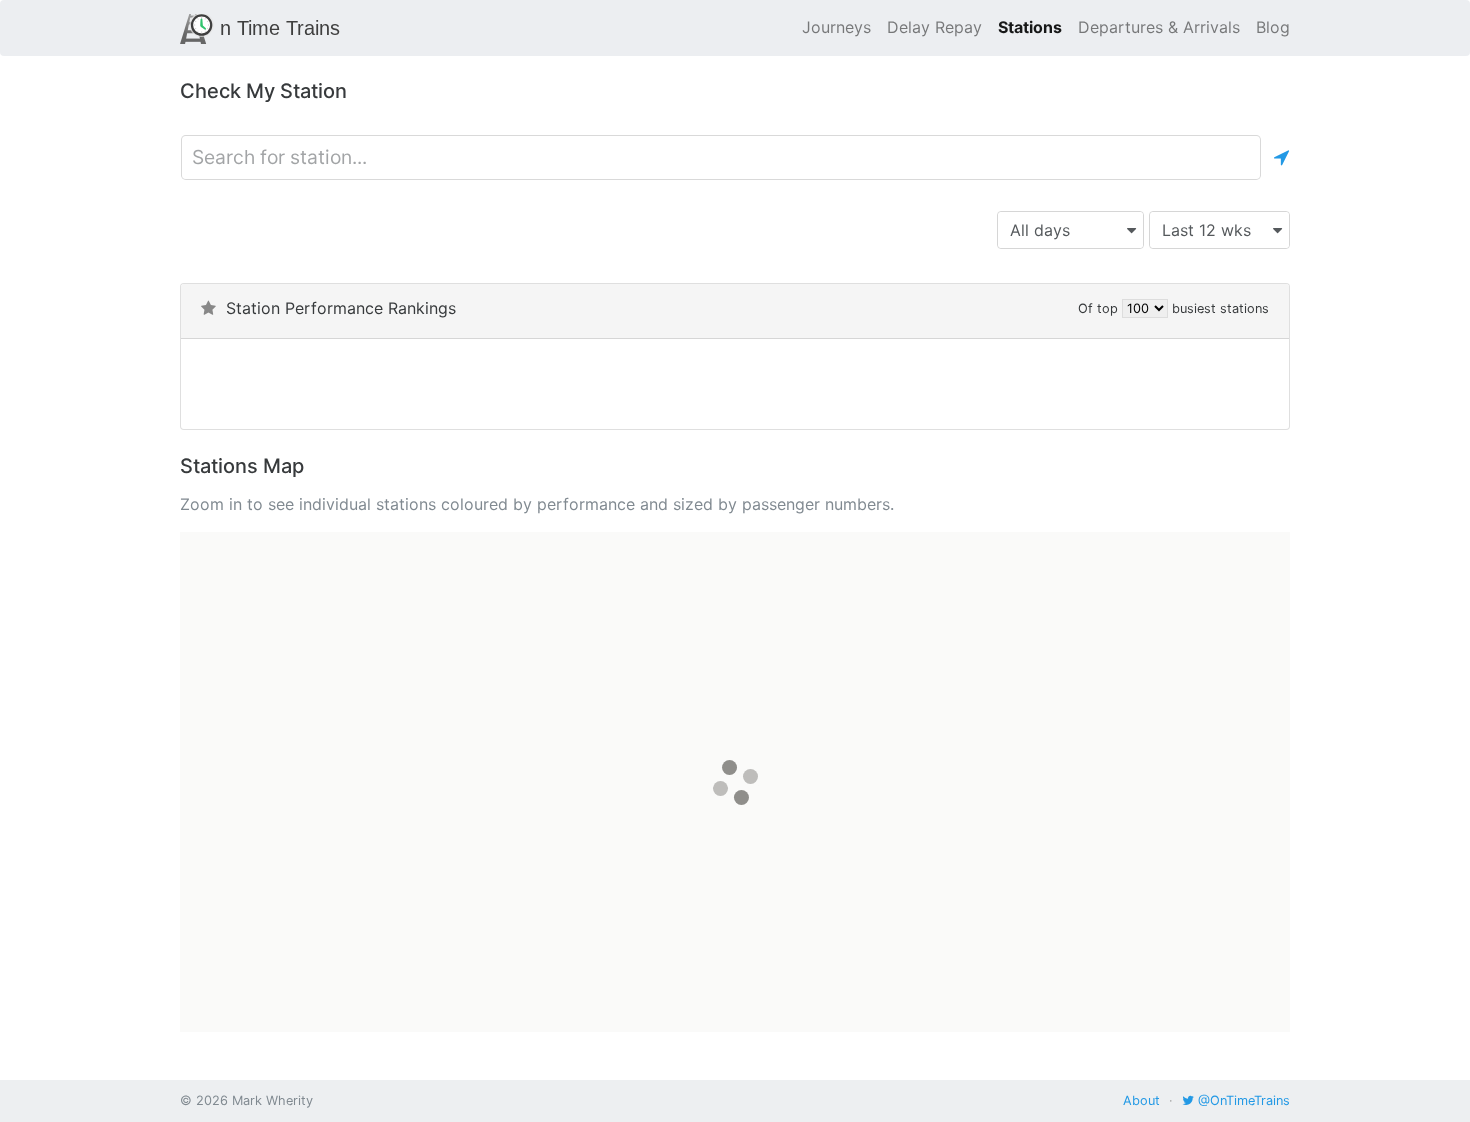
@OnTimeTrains (1242, 1100)
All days (1040, 230)
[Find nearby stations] (1281, 157)
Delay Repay (934, 27)
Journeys (836, 27)
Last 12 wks (1206, 230)
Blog (1273, 27)
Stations (1030, 27)
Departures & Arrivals (1159, 27)
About (1141, 1100)
